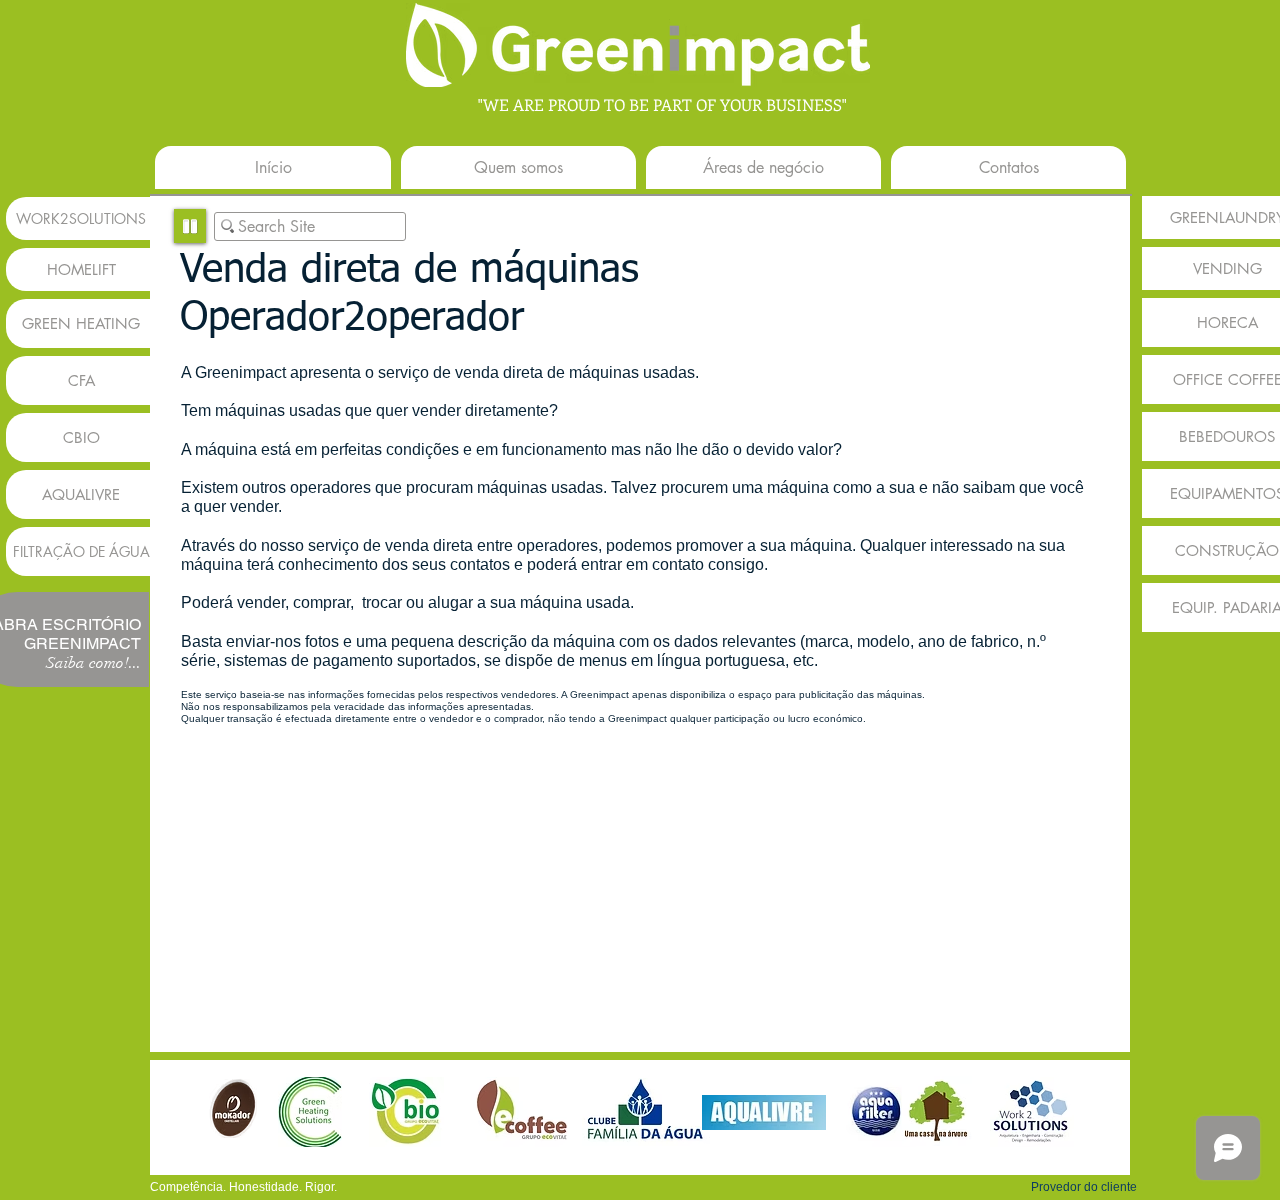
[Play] (190, 226)
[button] (1084, 1187)
